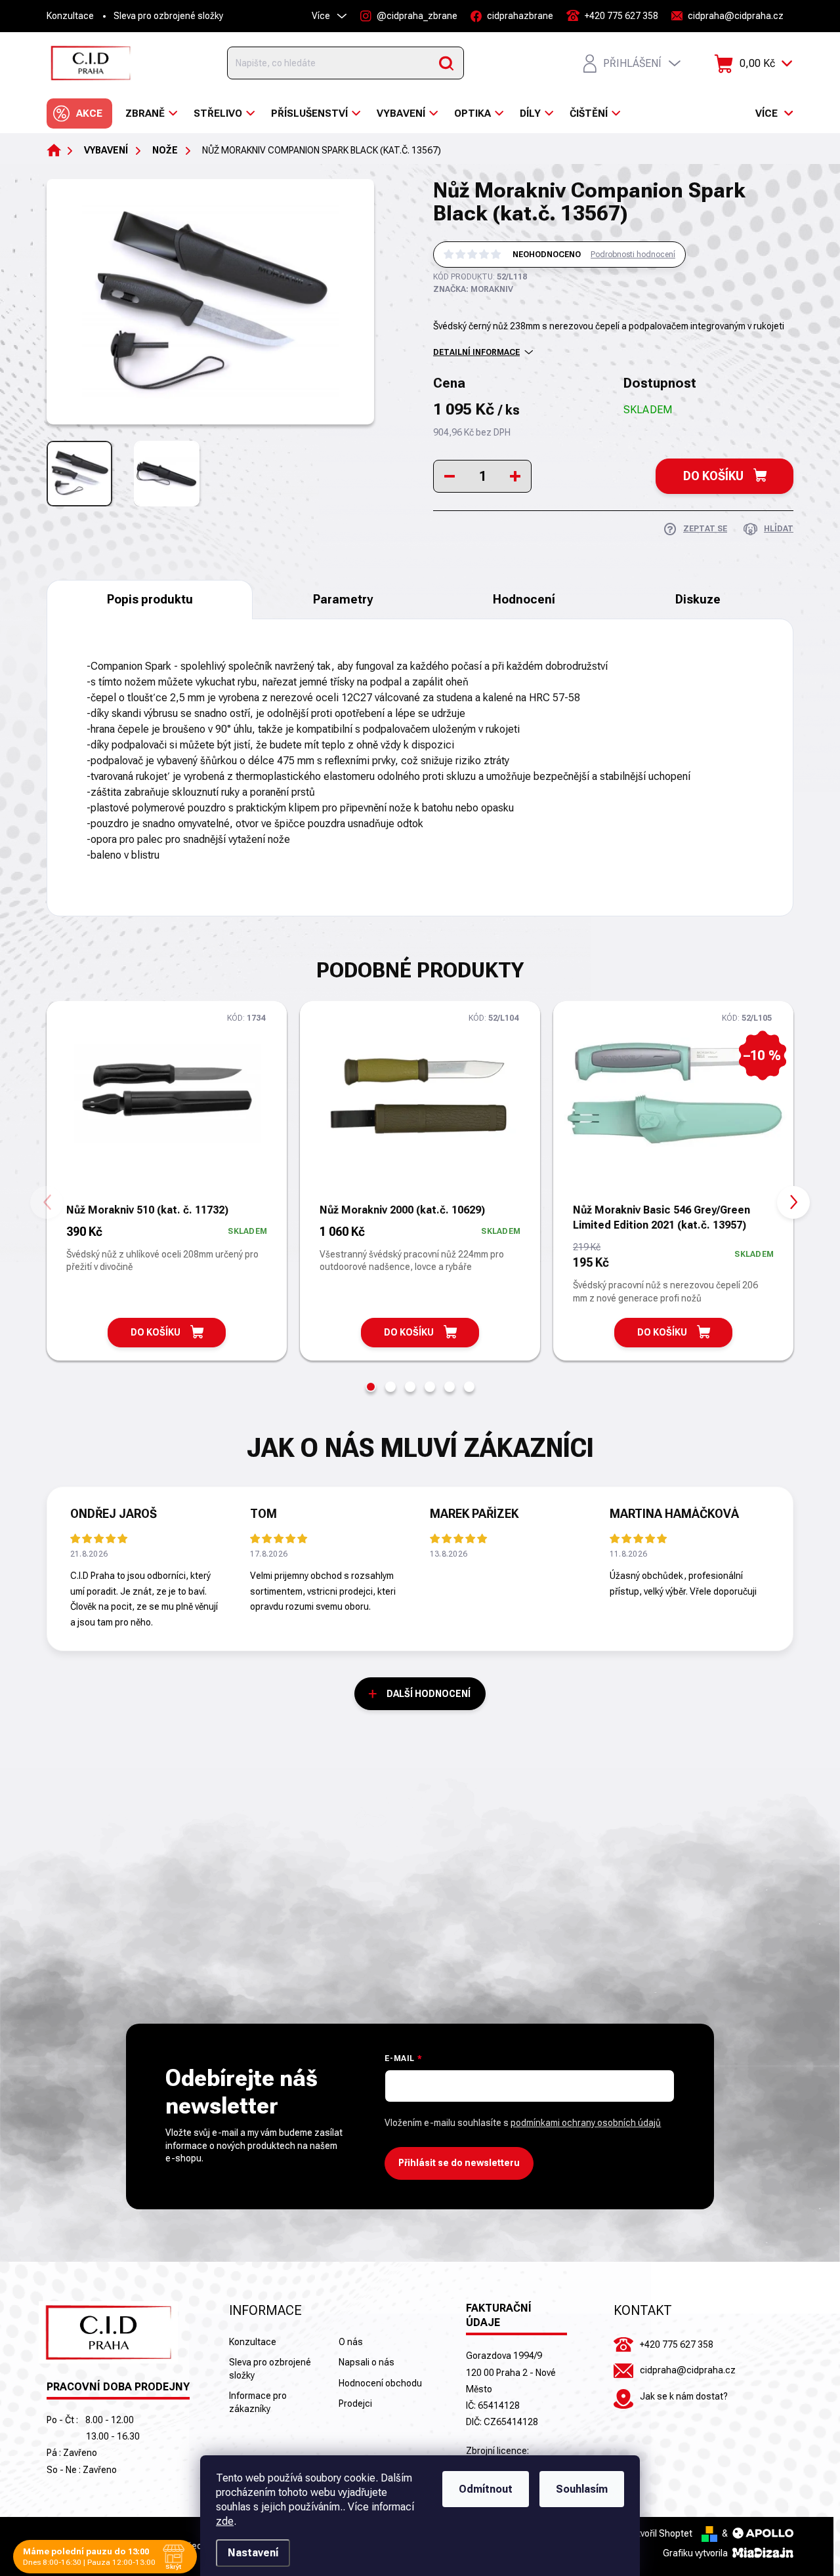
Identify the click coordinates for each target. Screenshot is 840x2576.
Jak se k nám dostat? (684, 2396)
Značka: (473, 289)
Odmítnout (486, 2489)
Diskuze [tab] (698, 599)
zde (225, 2521)
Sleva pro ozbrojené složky (168, 16)
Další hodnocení (429, 1694)
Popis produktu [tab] (150, 599)
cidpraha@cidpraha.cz (688, 2370)
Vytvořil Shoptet (660, 2533)
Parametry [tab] (343, 599)
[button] (371, 1387)
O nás (351, 2342)
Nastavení (253, 2553)
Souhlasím (582, 2489)
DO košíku (713, 476)
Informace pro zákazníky (258, 2402)
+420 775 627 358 (677, 2344)
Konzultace (70, 16)
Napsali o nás (367, 2362)
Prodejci (355, 2403)
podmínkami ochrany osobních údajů (586, 2123)
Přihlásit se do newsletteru (459, 2163)
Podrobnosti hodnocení (633, 255)
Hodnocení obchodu (380, 2383)
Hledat (446, 63)
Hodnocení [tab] (524, 599)
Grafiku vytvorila (696, 2553)
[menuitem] (79, 113)
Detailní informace (476, 352)
